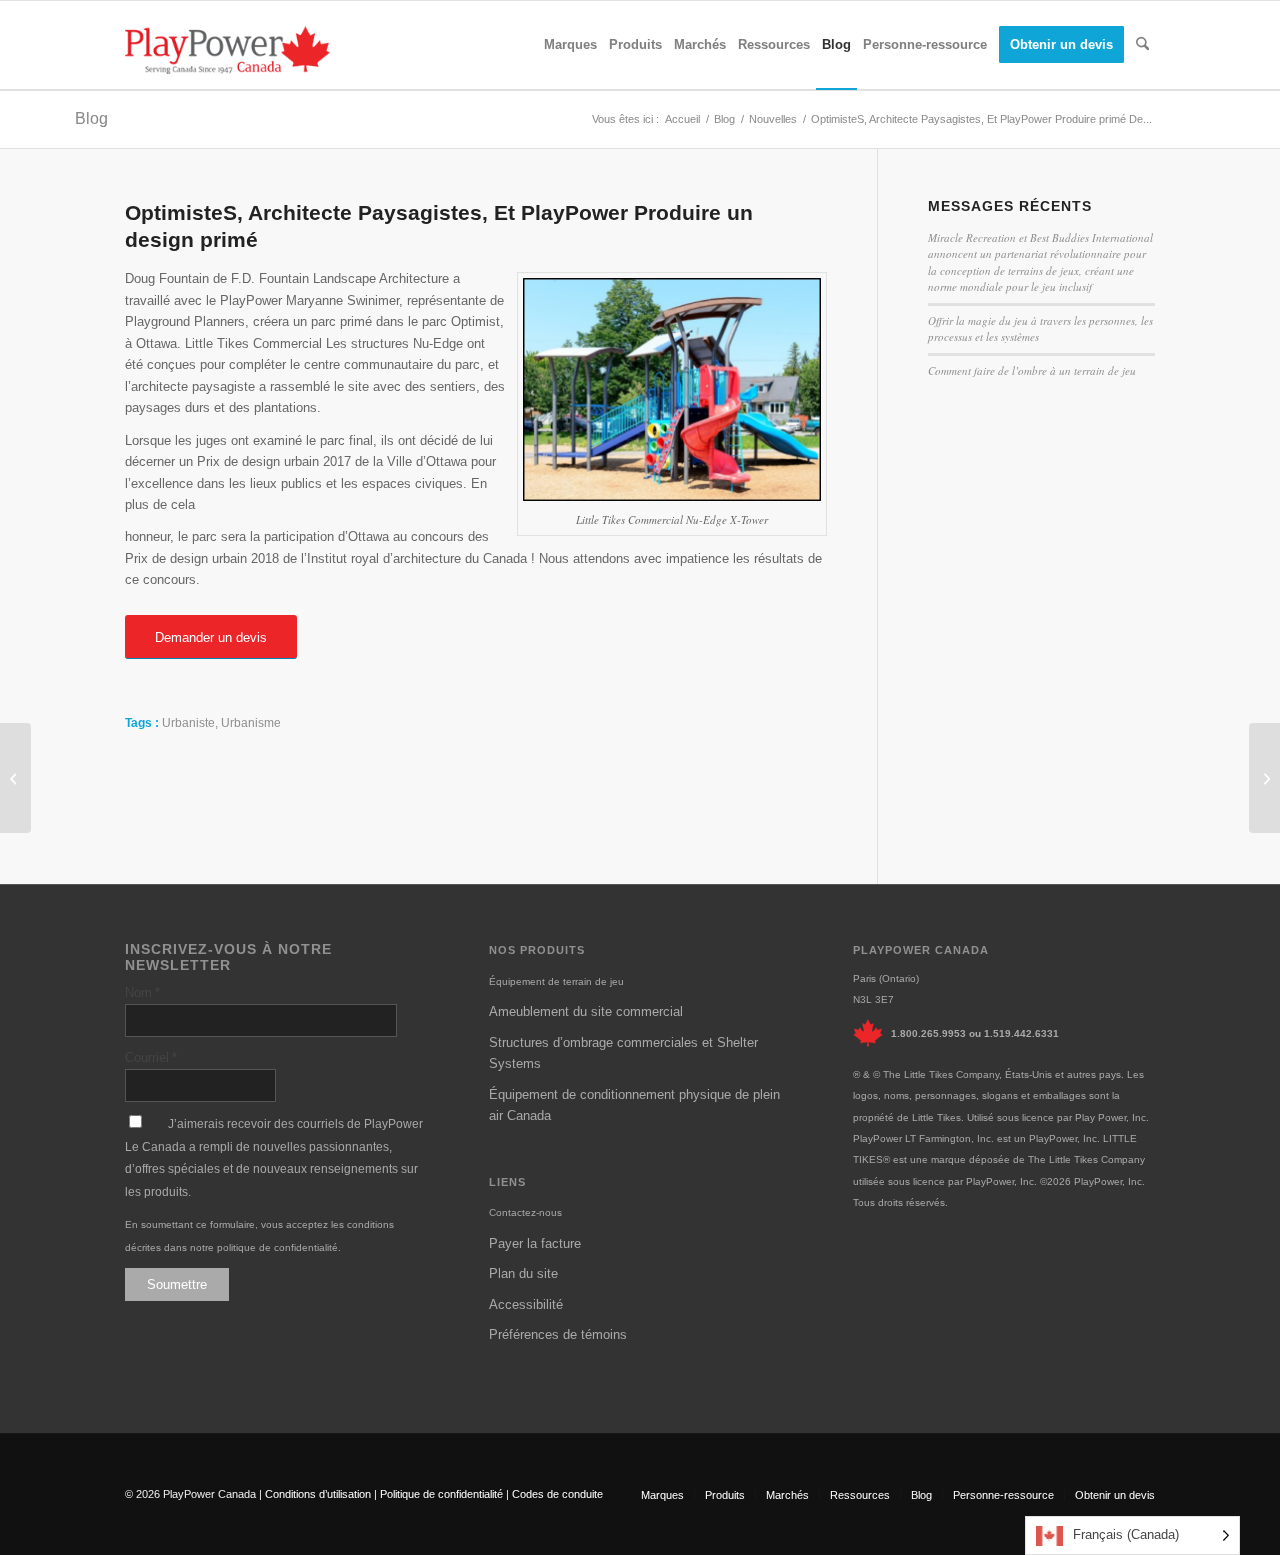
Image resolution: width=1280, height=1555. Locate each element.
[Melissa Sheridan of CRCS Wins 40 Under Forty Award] (1264, 778)
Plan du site (523, 1273)
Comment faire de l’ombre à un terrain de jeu (1032, 370)
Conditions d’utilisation (318, 1494)
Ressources (860, 1495)
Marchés (787, 1495)
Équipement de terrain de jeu (556, 981)
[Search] (1142, 45)
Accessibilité (526, 1304)
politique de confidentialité (277, 1247)
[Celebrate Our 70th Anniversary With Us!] (15, 778)
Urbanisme (251, 722)
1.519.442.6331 (1021, 1033)
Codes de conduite (557, 1494)
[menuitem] (570, 45)
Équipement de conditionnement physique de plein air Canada (634, 1105)
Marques (662, 1495)
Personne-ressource (1003, 1495)
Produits (725, 1495)
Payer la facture (535, 1243)
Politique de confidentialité (441, 1494)
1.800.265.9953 (928, 1033)
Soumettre (177, 1284)
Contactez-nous (525, 1212)
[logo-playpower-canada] (228, 50)
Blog (91, 118)
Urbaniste (188, 722)
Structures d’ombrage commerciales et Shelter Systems (623, 1053)
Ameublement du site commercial (586, 1011)
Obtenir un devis (1115, 1495)
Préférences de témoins (558, 1334)
